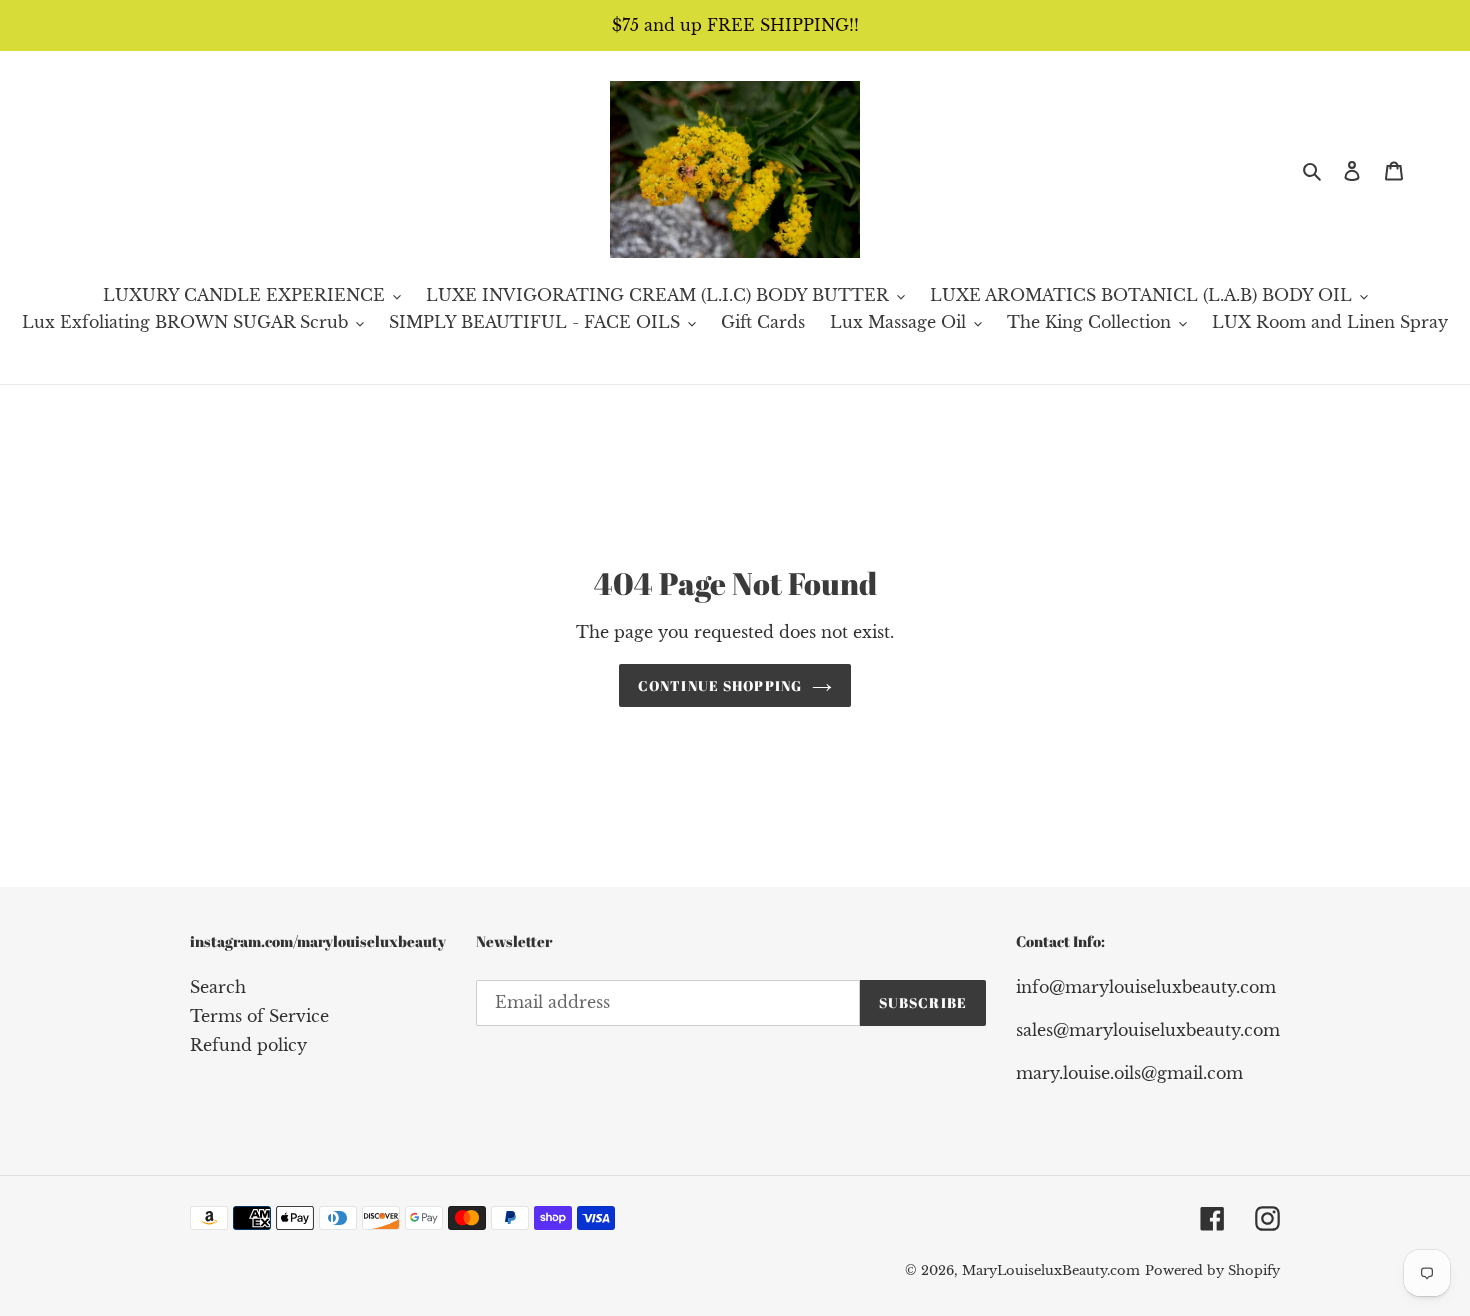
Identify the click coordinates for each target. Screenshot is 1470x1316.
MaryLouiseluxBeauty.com (1051, 1270)
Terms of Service (259, 1016)
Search (218, 987)
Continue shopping (720, 685)
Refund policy (248, 1045)
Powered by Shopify (1212, 1270)
